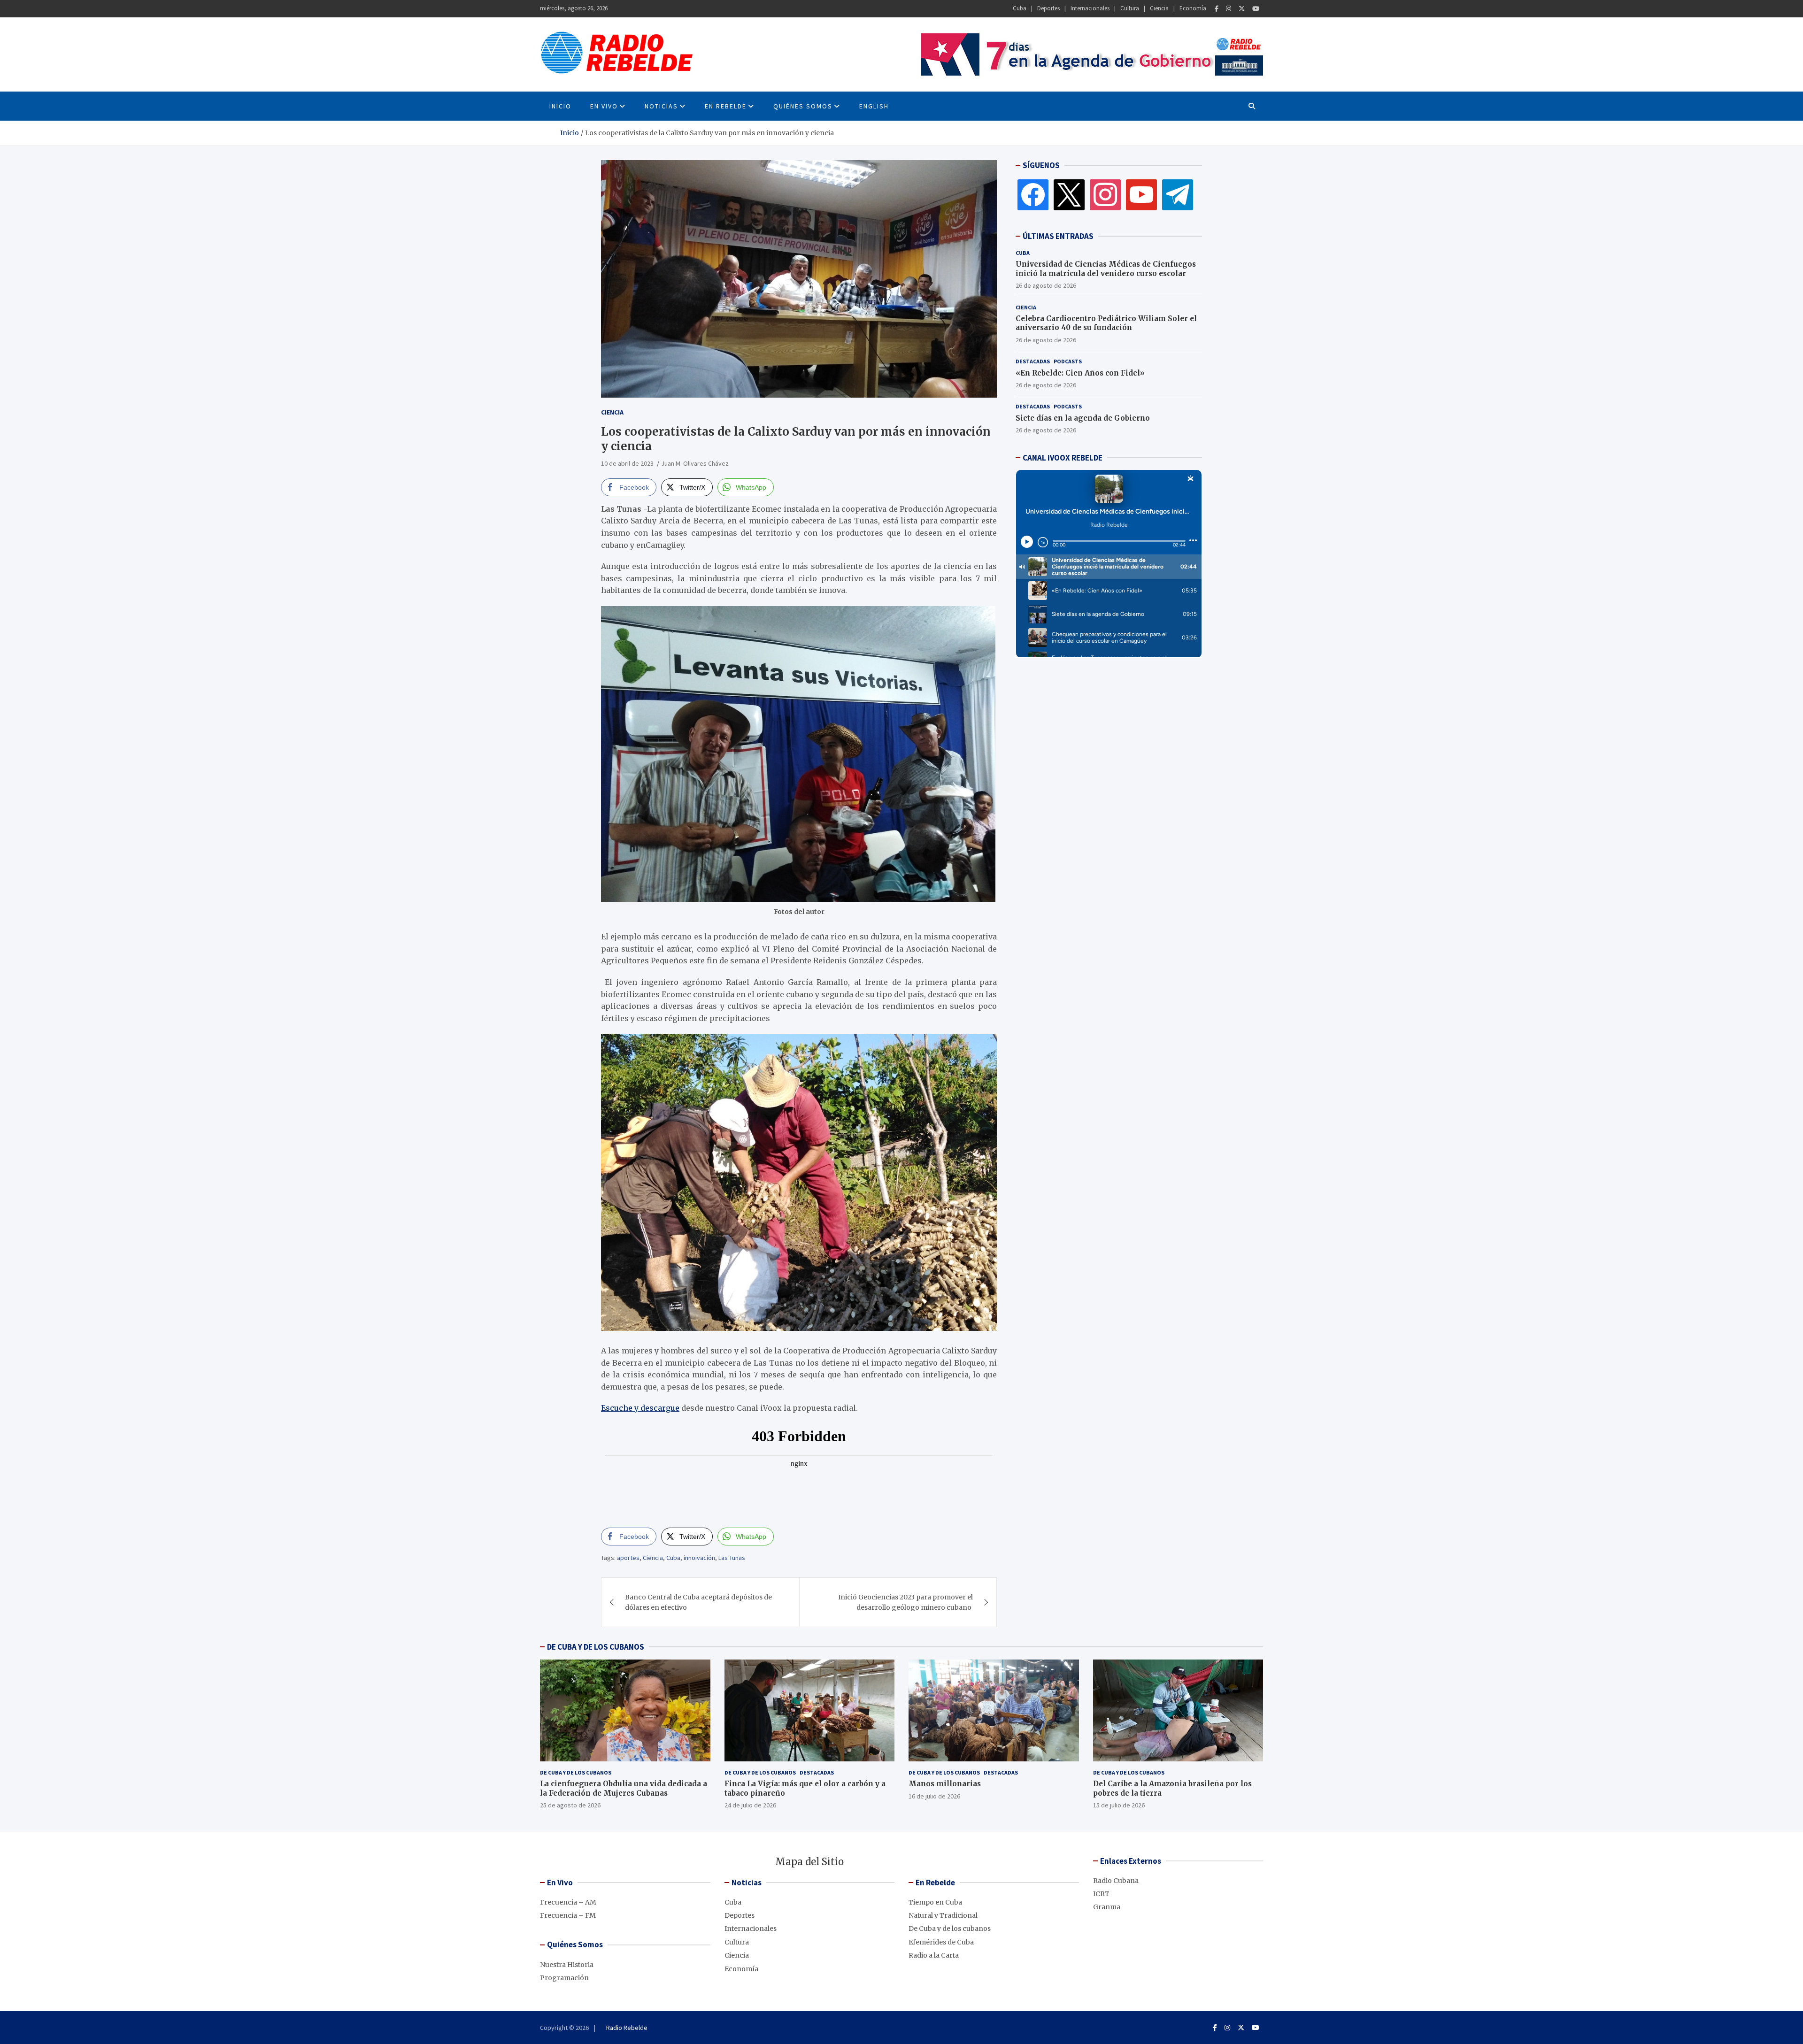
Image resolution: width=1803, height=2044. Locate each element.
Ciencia (1159, 8)
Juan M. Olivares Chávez (695, 463)
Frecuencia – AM (568, 1902)
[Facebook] (1217, 9)
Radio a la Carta (934, 1955)
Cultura (1130, 8)
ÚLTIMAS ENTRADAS (1058, 236)
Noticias (661, 106)
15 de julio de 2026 (1119, 1805)
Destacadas (1033, 361)
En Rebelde (726, 106)
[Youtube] (1256, 9)
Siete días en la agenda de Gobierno (1083, 418)
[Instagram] (1229, 9)
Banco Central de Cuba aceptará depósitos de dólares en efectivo (698, 1602)
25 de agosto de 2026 (570, 1805)
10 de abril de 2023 (627, 463)
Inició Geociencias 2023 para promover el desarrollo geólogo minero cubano (905, 1602)
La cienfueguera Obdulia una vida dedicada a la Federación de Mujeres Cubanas (624, 1788)
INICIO (560, 106)
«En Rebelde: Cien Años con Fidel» (1080, 373)
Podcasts (1068, 361)
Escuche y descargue (640, 1408)
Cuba (1020, 8)
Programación (564, 1978)
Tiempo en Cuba (935, 1902)
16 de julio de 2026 (934, 1796)
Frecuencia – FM (568, 1915)
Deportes (1048, 8)
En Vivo (604, 106)
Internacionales (1090, 8)
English (874, 106)
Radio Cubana (1116, 1881)
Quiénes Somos (803, 106)
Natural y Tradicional (943, 1915)
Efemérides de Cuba (941, 1942)
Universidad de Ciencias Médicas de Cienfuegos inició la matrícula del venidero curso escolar (1106, 269)
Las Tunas (732, 1558)
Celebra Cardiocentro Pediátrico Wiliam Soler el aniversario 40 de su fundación (1106, 323)
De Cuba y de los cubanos (576, 1772)
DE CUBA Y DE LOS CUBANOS (596, 1647)
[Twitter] (1242, 9)
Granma (1107, 1907)
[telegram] (1178, 194)
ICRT (1101, 1894)
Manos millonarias (945, 1784)
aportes (628, 1558)
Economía (1193, 8)
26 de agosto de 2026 (1046, 285)
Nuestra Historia (567, 1965)
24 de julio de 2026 (750, 1805)
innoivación (699, 1558)
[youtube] (1141, 194)
